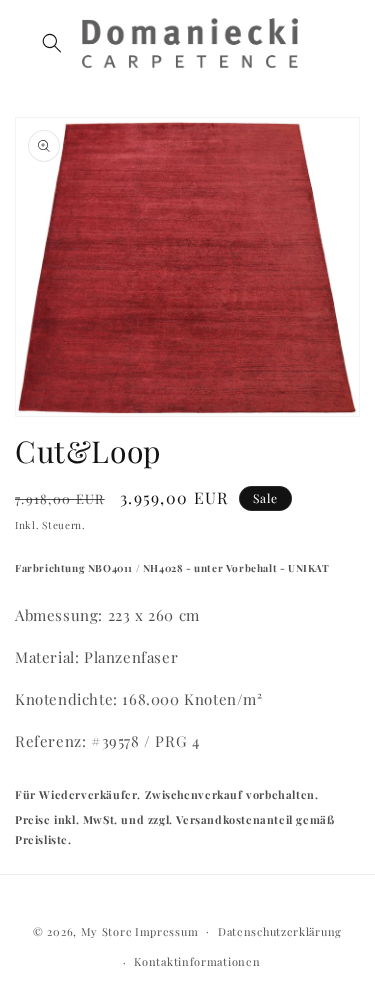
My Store (107, 930)
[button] (52, 43)
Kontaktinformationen (197, 961)
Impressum (166, 930)
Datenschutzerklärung (280, 931)
